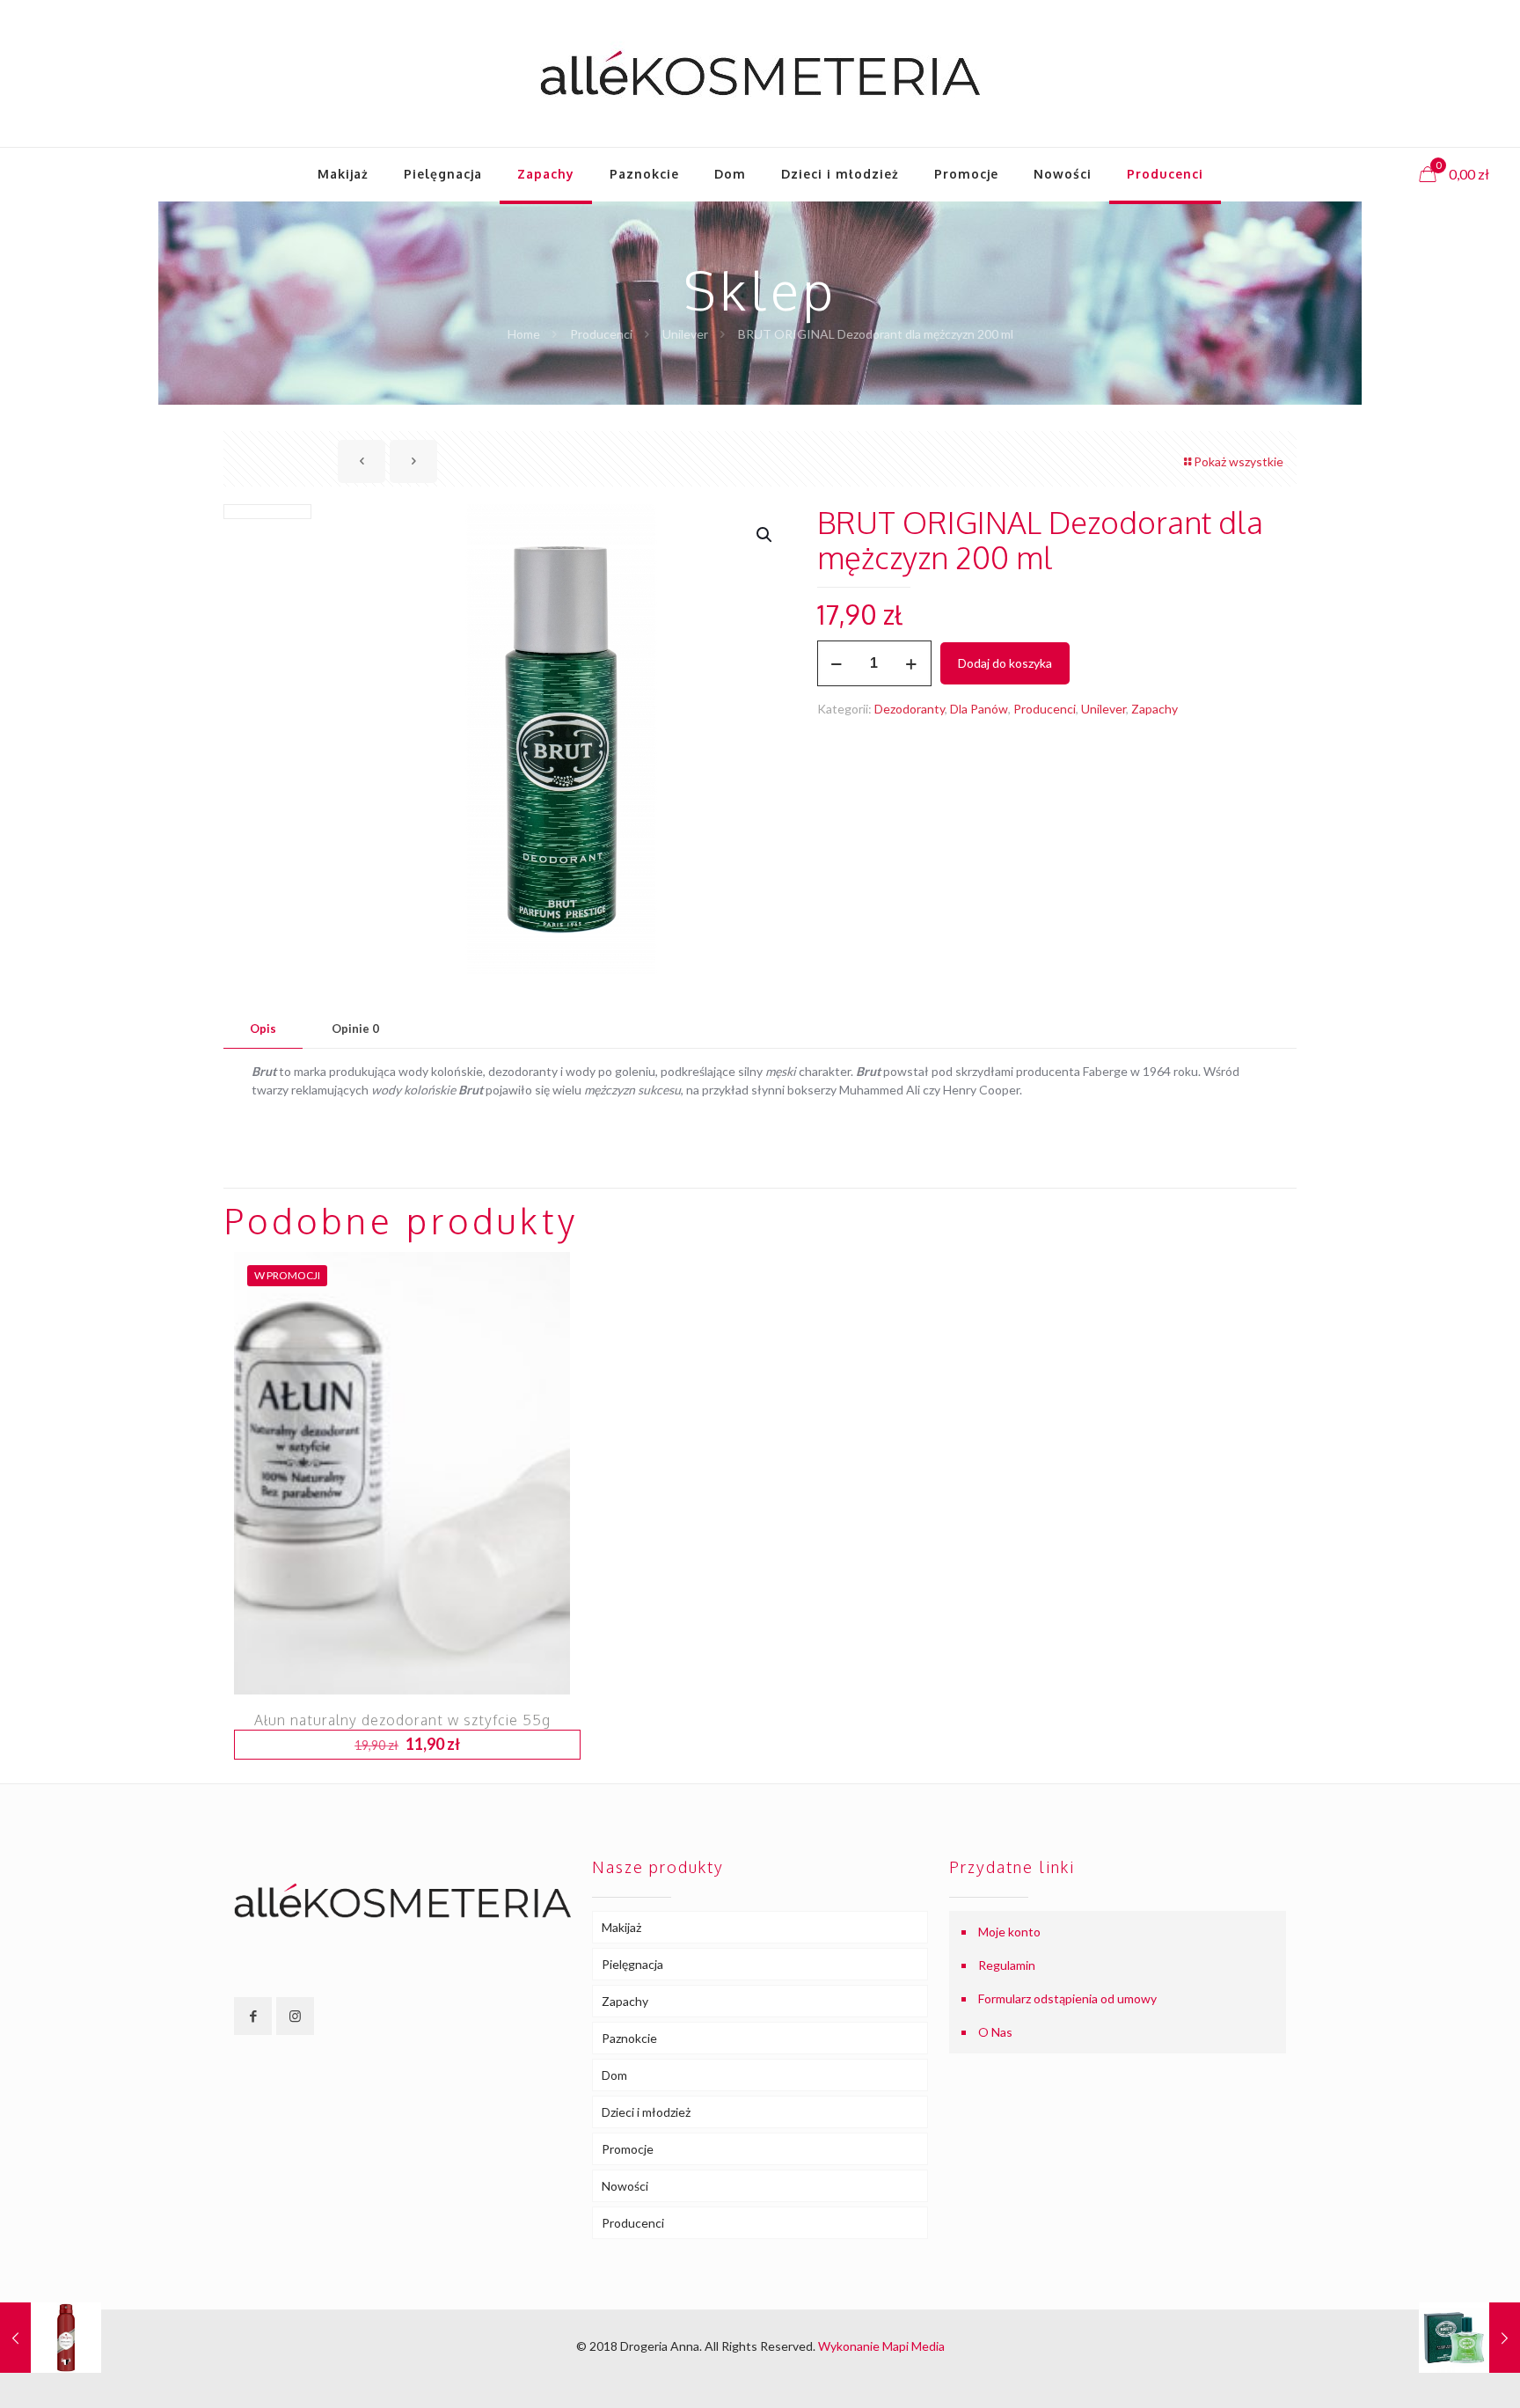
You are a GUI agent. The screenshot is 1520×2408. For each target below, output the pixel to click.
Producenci (601, 334)
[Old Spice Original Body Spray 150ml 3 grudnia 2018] (51, 2338)
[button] (765, 535)
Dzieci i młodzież (646, 2112)
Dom (614, 2075)
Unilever (685, 334)
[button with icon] (253, 2016)
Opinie (355, 1028)
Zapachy (1155, 709)
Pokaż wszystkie (1239, 461)
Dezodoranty (910, 709)
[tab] (263, 1029)
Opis (263, 1028)
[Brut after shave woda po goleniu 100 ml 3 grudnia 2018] (1469, 2338)
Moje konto (1009, 1932)
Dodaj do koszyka (1005, 663)
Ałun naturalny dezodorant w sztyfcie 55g (402, 1720)
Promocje (628, 2149)
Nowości (625, 2186)
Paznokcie (629, 2038)
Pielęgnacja (632, 1964)
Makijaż (621, 1927)
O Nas (995, 2032)
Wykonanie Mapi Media (881, 2346)
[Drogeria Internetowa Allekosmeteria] (760, 73)
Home (524, 334)
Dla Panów (979, 709)
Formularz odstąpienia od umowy (1067, 1998)
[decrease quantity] (837, 663)
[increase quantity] (912, 663)
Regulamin (1007, 1965)
